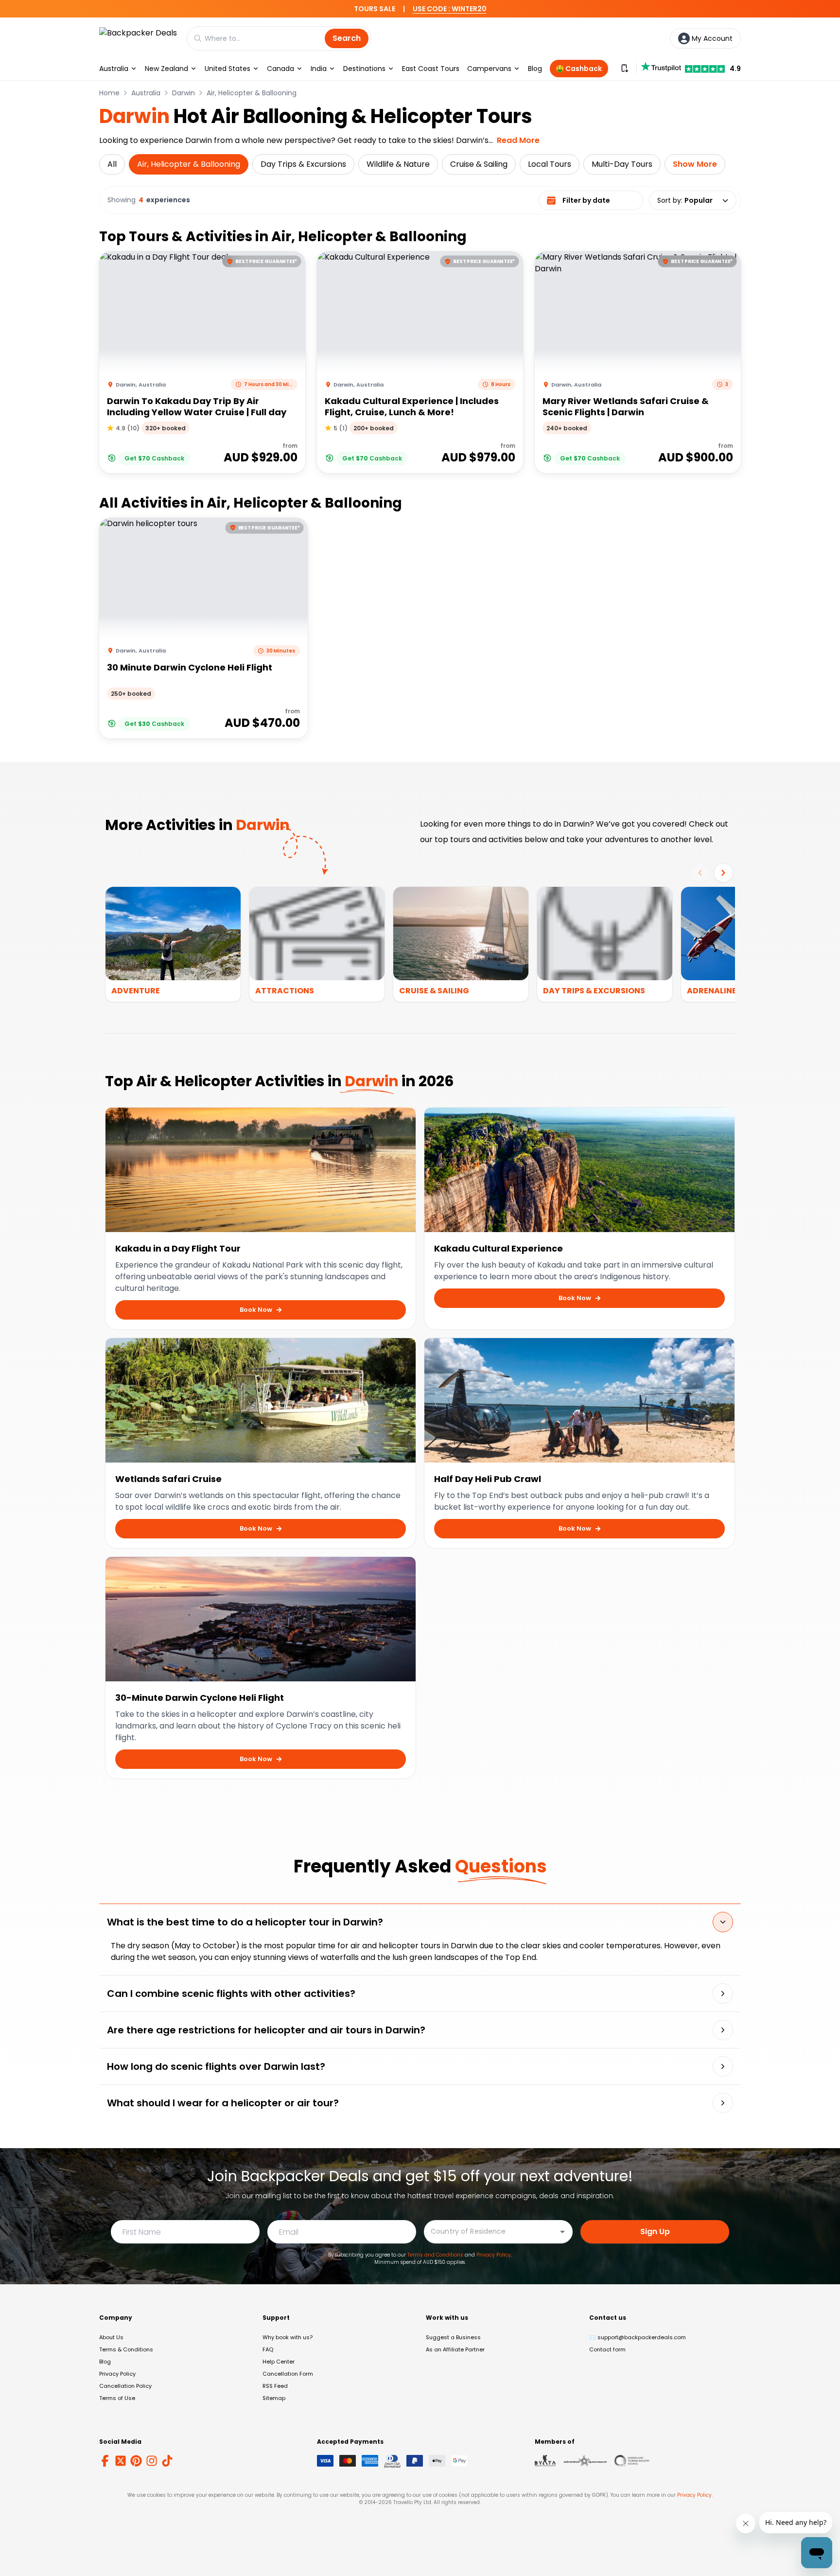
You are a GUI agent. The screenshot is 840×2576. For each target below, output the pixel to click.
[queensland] (632, 2461)
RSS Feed (275, 2386)
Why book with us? (288, 2337)
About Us (111, 2337)
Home (109, 93)
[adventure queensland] (585, 2461)
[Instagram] (152, 2461)
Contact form (607, 2349)
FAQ (268, 2349)
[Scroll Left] (700, 873)
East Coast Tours (431, 69)
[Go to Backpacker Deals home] (138, 38)
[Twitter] (121, 2461)
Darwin (184, 93)
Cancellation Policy (125, 2386)
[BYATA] (545, 2461)
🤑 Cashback (579, 69)
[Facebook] (105, 2461)
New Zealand (166, 69)
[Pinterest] (136, 2461)
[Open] (562, 2232)
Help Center (279, 2362)
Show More (695, 164)
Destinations (364, 69)
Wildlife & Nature (398, 164)
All (112, 164)
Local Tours (550, 164)
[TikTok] (167, 2461)
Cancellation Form (288, 2374)
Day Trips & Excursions (303, 164)
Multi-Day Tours (622, 164)
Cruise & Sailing (479, 164)
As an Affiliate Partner (455, 2349)
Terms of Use (117, 2398)
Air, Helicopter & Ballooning (252, 93)
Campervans (489, 69)
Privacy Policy (494, 2255)
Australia (114, 69)
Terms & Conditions (126, 2349)
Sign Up (655, 2232)
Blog (535, 69)
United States (227, 69)
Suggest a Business (453, 2337)
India (319, 69)
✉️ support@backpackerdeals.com (638, 2337)
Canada (280, 69)
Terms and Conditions (435, 2255)
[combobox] (491, 2231)
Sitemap (274, 2398)
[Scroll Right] (723, 873)
